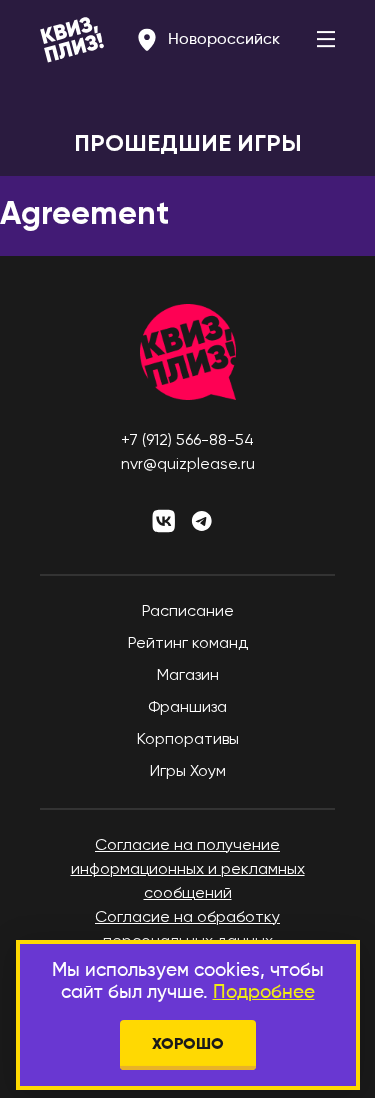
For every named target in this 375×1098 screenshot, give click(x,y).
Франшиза (187, 708)
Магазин (188, 676)
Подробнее (264, 992)
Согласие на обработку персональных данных (187, 930)
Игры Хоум (188, 772)
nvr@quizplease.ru (188, 465)
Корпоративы (188, 740)
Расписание (188, 612)
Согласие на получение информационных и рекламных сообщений (188, 870)
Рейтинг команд (188, 644)
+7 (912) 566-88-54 (187, 441)
